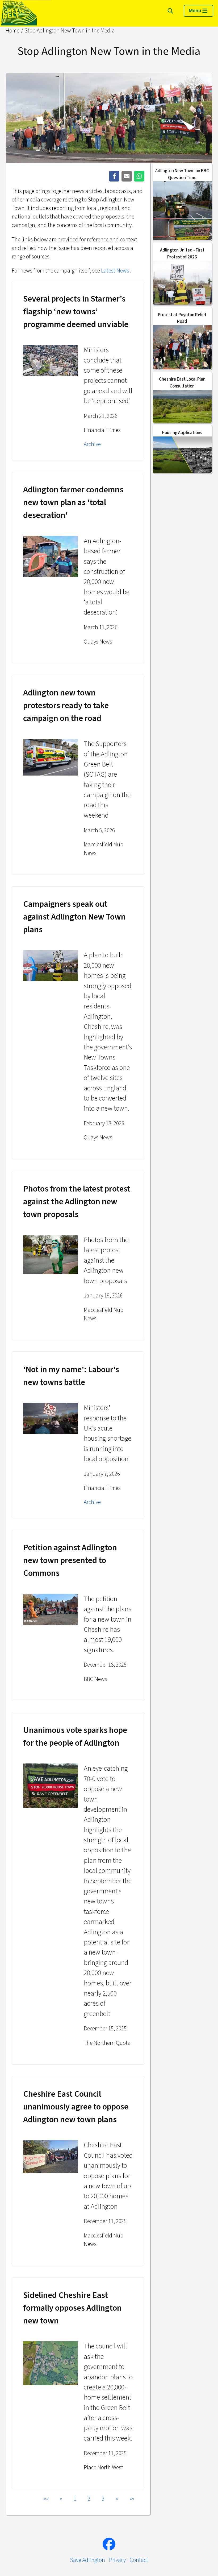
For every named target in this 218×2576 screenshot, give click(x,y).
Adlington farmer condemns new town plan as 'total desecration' (73, 502)
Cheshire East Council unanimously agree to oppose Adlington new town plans (76, 2107)
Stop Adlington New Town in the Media (70, 31)
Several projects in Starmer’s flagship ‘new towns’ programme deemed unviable (76, 312)
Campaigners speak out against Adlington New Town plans (74, 917)
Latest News (115, 271)
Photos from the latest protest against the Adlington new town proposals (77, 1202)
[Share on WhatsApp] (139, 176)
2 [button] (89, 2499)
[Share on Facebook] (114, 176)
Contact (139, 2560)
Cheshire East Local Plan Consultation (182, 383)
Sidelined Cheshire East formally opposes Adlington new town (72, 2308)
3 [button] (103, 2499)
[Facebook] (109, 2544)
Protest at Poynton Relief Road (182, 318)
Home (12, 31)
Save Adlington (87, 2560)
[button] (46, 2499)
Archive (92, 444)
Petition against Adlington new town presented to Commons (70, 1560)
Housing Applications (182, 433)
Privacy (117, 2560)
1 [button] (75, 2499)
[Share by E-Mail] (127, 176)
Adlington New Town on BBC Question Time (182, 174)
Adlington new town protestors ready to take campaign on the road (66, 706)
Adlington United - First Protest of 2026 (182, 254)
